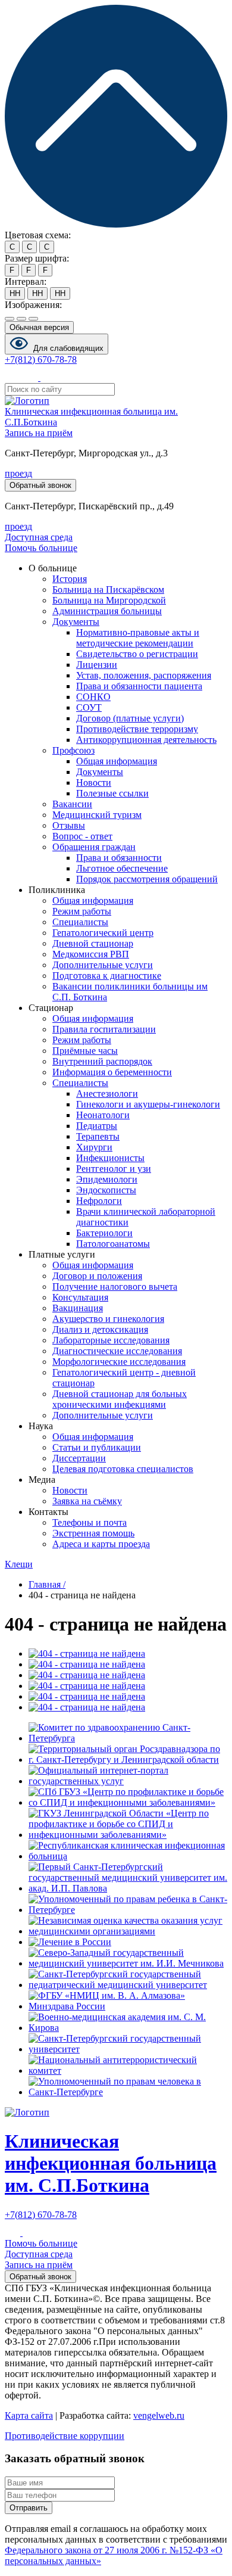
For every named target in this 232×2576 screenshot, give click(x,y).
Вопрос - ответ (82, 836)
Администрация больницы (107, 611)
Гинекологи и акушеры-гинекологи (148, 1104)
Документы (76, 622)
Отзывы (69, 825)
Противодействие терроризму (137, 729)
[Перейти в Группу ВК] (14, 2233)
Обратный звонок (40, 485)
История (70, 579)
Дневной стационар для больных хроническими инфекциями (120, 1399)
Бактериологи (104, 1233)
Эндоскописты (106, 1190)
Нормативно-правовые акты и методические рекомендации (138, 638)
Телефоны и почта (90, 1522)
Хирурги (94, 1147)
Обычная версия (39, 327)
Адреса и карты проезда (101, 1544)
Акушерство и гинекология (108, 1319)
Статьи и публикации (97, 1447)
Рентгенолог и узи (114, 1169)
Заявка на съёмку (87, 1501)
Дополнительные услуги (103, 965)
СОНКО (93, 697)
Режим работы (82, 911)
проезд (18, 473)
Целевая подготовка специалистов (123, 1469)
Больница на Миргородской (109, 600)
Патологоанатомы (113, 1244)
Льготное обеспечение (122, 868)
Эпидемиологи (107, 1179)
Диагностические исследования (117, 1351)
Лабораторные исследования (111, 1340)
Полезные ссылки (112, 793)
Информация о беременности (112, 1072)
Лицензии (97, 665)
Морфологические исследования (119, 1362)
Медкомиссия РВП (91, 954)
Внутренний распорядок (102, 1061)
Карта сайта (29, 2415)
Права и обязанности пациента (139, 686)
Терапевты (98, 1136)
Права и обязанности (119, 858)
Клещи (19, 1564)
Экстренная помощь (93, 1533)
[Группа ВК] (32, 377)
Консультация (80, 1297)
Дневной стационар (93, 943)
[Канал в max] (48, 377)
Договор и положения (97, 1276)
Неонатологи (103, 1115)
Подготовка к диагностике (107, 976)
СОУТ (89, 707)
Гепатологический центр (103, 933)
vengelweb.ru (159, 2415)
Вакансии (72, 804)
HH (15, 293)
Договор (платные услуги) (130, 718)
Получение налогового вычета (115, 1287)
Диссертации (79, 1458)
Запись (39, 433)
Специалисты (80, 922)
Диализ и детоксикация (100, 1329)
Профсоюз (73, 750)
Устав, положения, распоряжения (144, 675)
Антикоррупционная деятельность (146, 740)
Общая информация (117, 761)
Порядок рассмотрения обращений (147, 879)
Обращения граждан (94, 847)
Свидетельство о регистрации (137, 654)
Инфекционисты (110, 1158)
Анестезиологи (107, 1093)
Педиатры (97, 1126)
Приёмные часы (85, 1051)
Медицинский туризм (97, 815)
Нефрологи (99, 1201)
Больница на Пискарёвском (108, 589)
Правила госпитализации (104, 1029)
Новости (94, 783)
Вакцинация (78, 1308)
